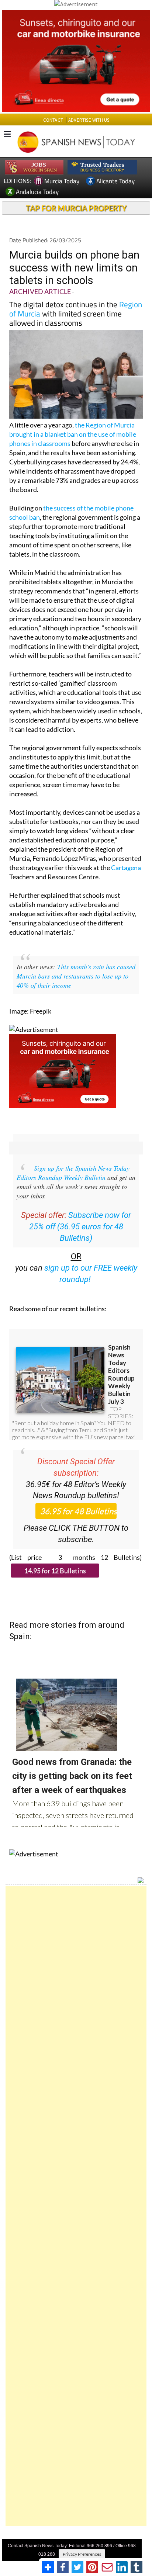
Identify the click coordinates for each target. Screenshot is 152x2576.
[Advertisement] (76, 2206)
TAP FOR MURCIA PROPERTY (76, 208)
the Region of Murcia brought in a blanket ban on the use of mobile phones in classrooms (73, 434)
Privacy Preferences (82, 2554)
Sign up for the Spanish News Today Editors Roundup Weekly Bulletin (73, 1173)
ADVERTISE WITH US (89, 120)
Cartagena (126, 868)
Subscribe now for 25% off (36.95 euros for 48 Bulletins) (80, 1227)
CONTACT (53, 120)
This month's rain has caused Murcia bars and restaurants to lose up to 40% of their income (76, 976)
